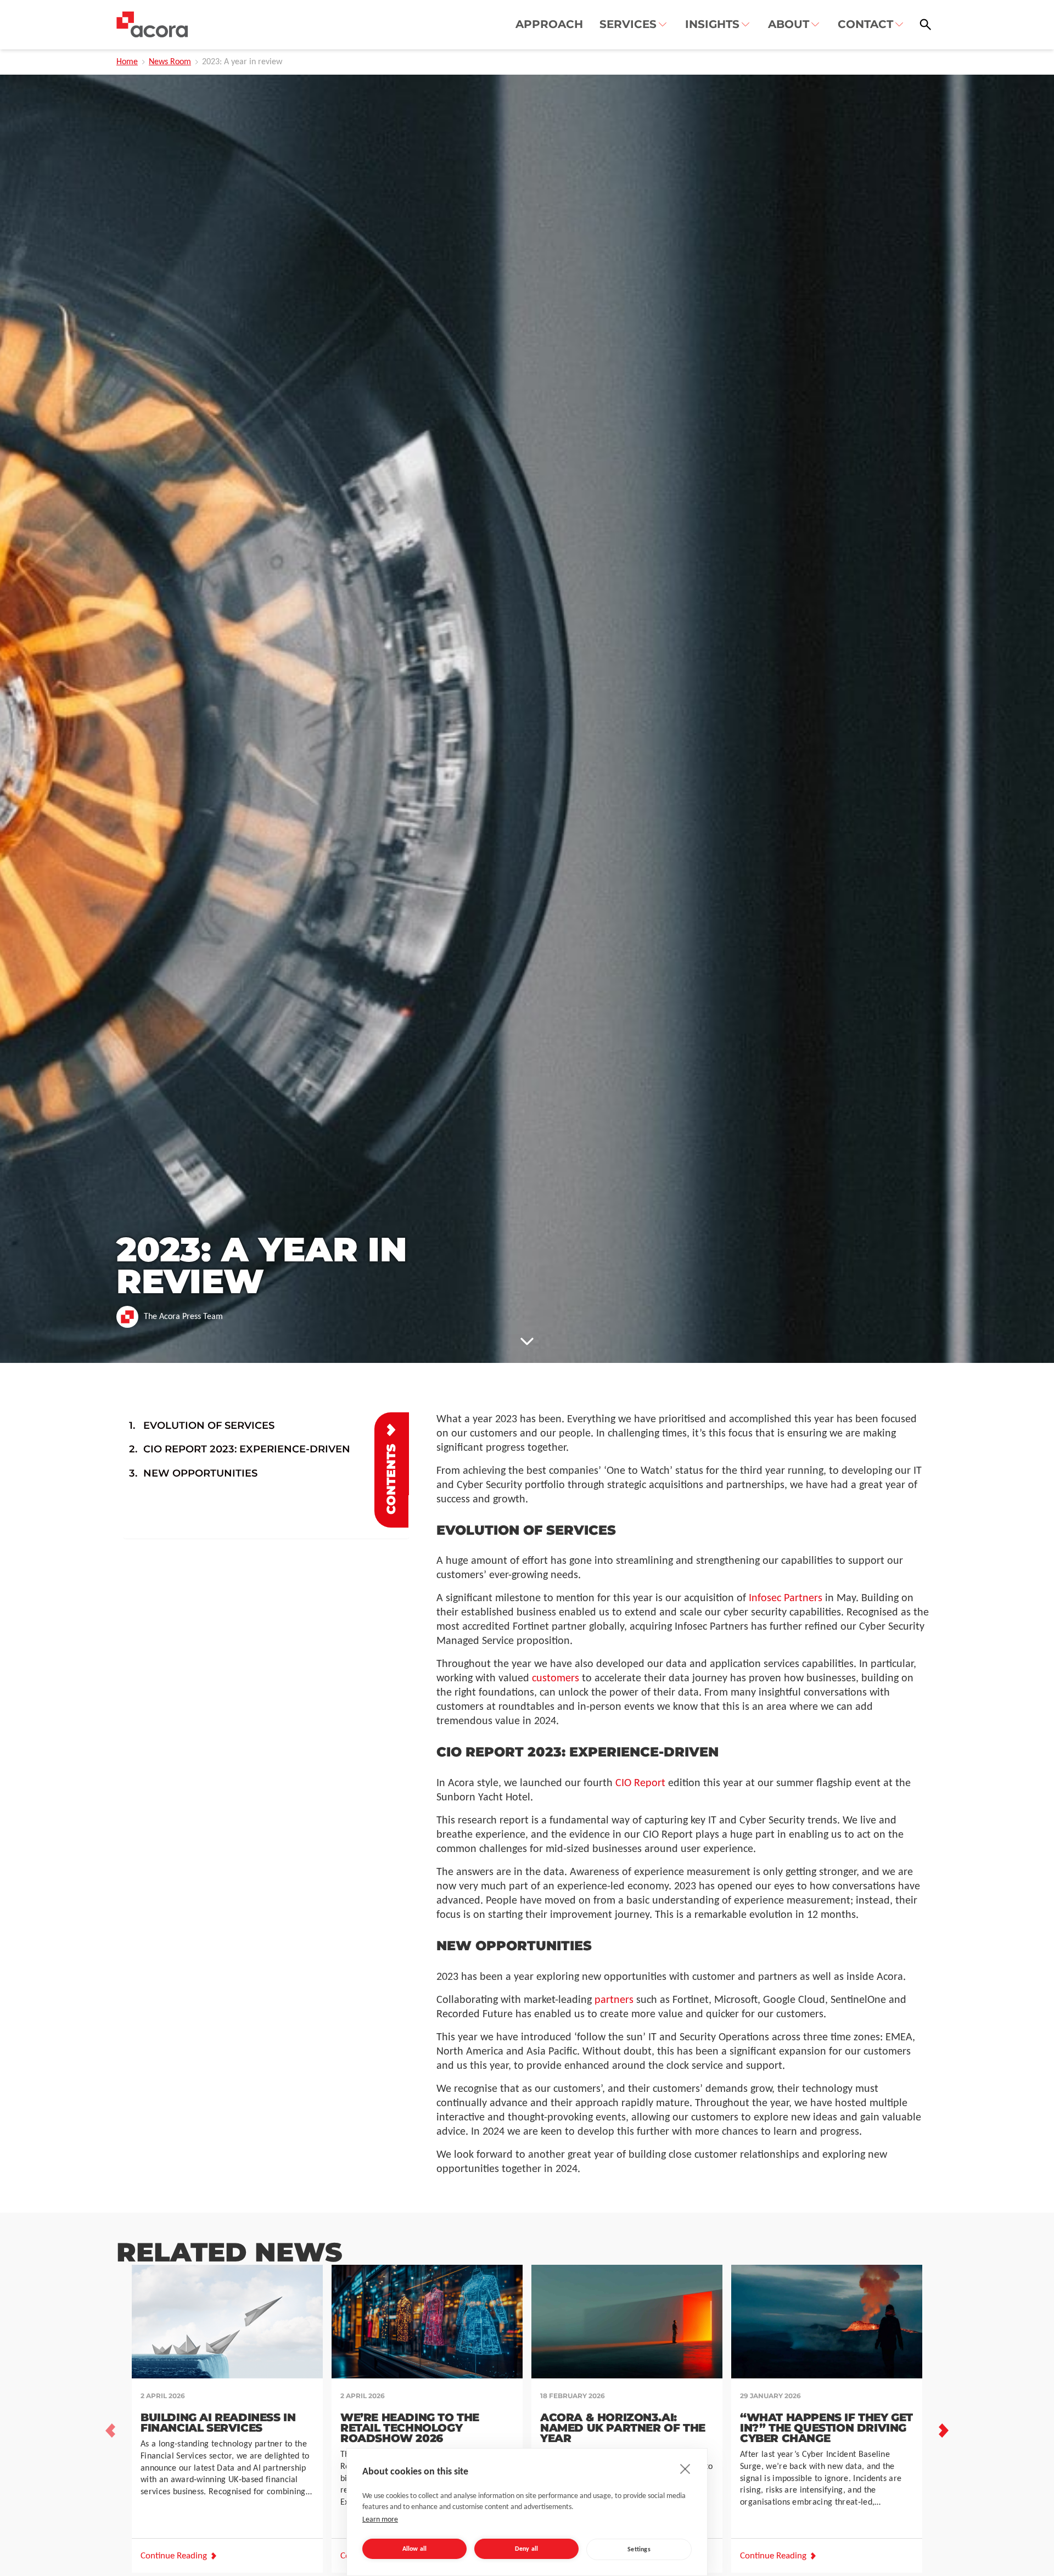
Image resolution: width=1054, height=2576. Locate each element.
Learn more (380, 2520)
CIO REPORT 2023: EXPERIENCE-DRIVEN (248, 1449)
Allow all (415, 2549)
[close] (685, 2468)
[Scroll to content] (527, 1341)
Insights (712, 24)
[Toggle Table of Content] (391, 1470)
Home (127, 62)
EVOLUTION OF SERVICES (210, 1426)
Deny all (527, 2549)
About (789, 24)
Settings (639, 2550)
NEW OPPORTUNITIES (202, 1473)
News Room (170, 62)
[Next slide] (944, 2431)
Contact (865, 24)
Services (628, 24)
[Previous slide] (110, 2431)
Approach (549, 24)
